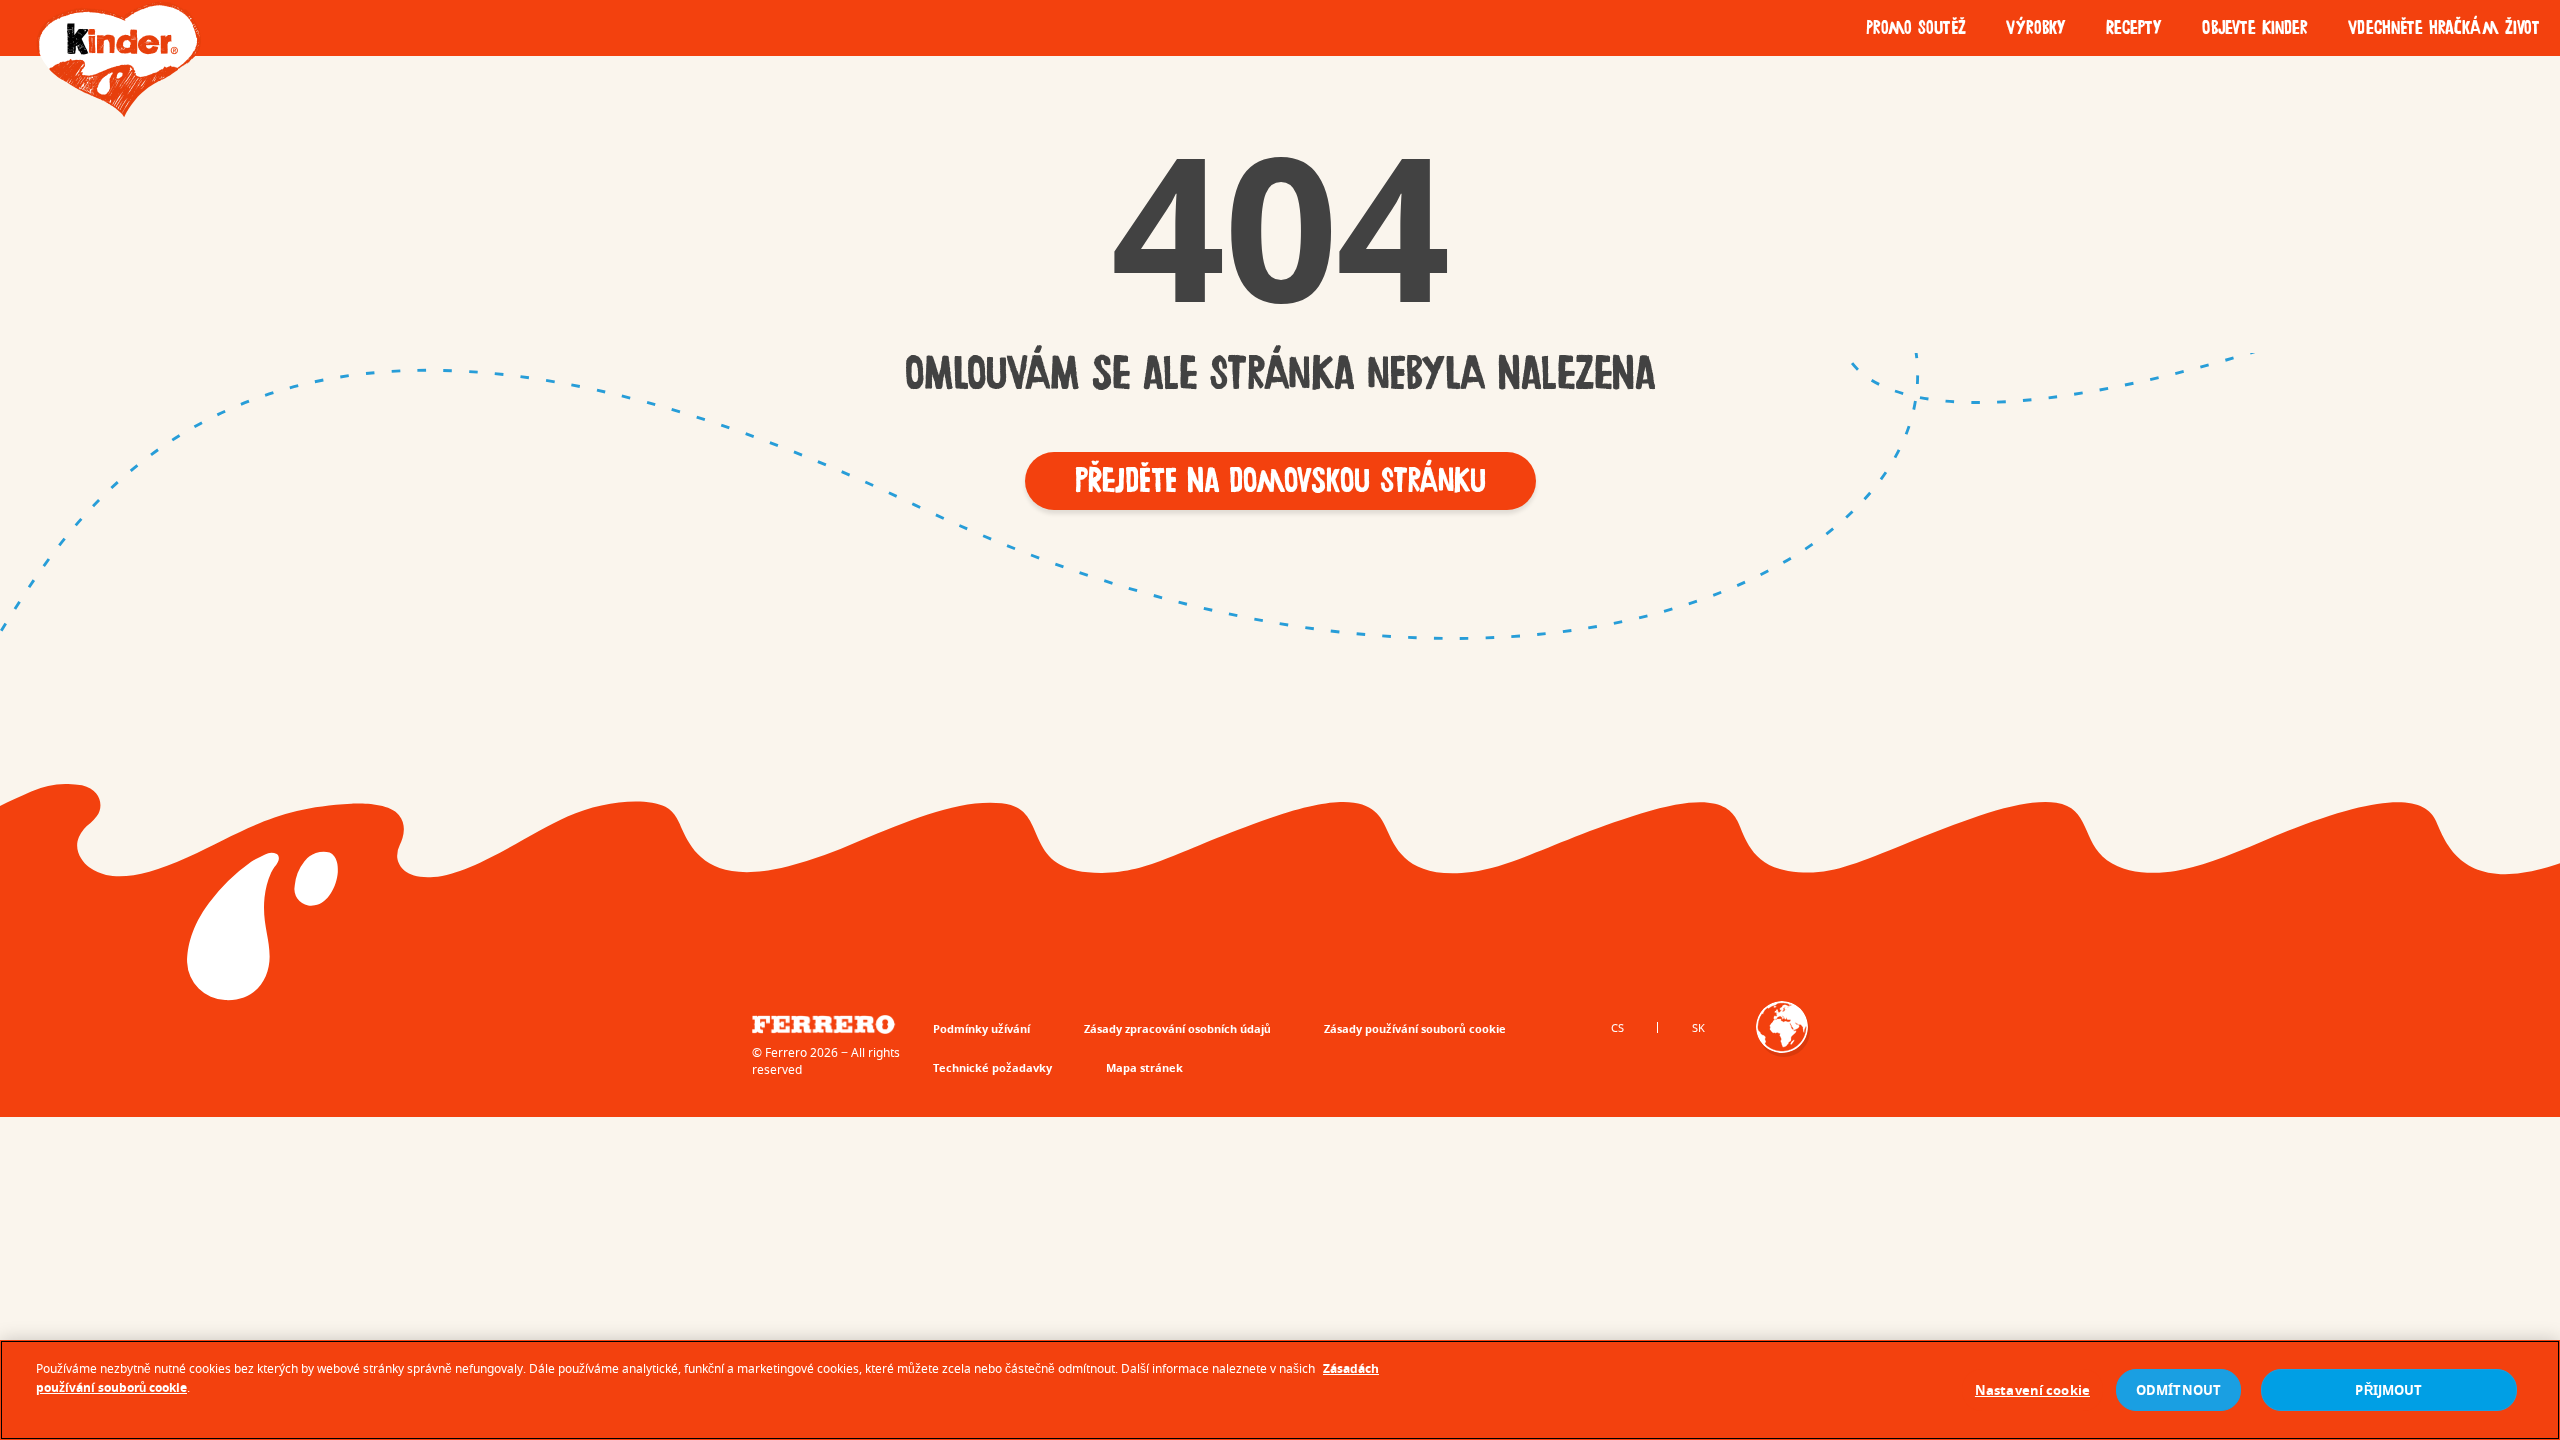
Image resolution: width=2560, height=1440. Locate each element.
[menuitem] (1916, 28)
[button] (1280, 481)
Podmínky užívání (981, 1028)
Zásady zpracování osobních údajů (1177, 1028)
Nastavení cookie (2032, 1390)
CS (1617, 1027)
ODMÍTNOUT (2178, 1390)
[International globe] (1782, 1041)
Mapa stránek (1144, 1067)
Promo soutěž (1916, 28)
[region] (1280, 1390)
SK (1698, 1027)
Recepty (2134, 28)
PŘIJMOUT (2388, 1390)
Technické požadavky (992, 1067)
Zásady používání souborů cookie (1415, 1028)
